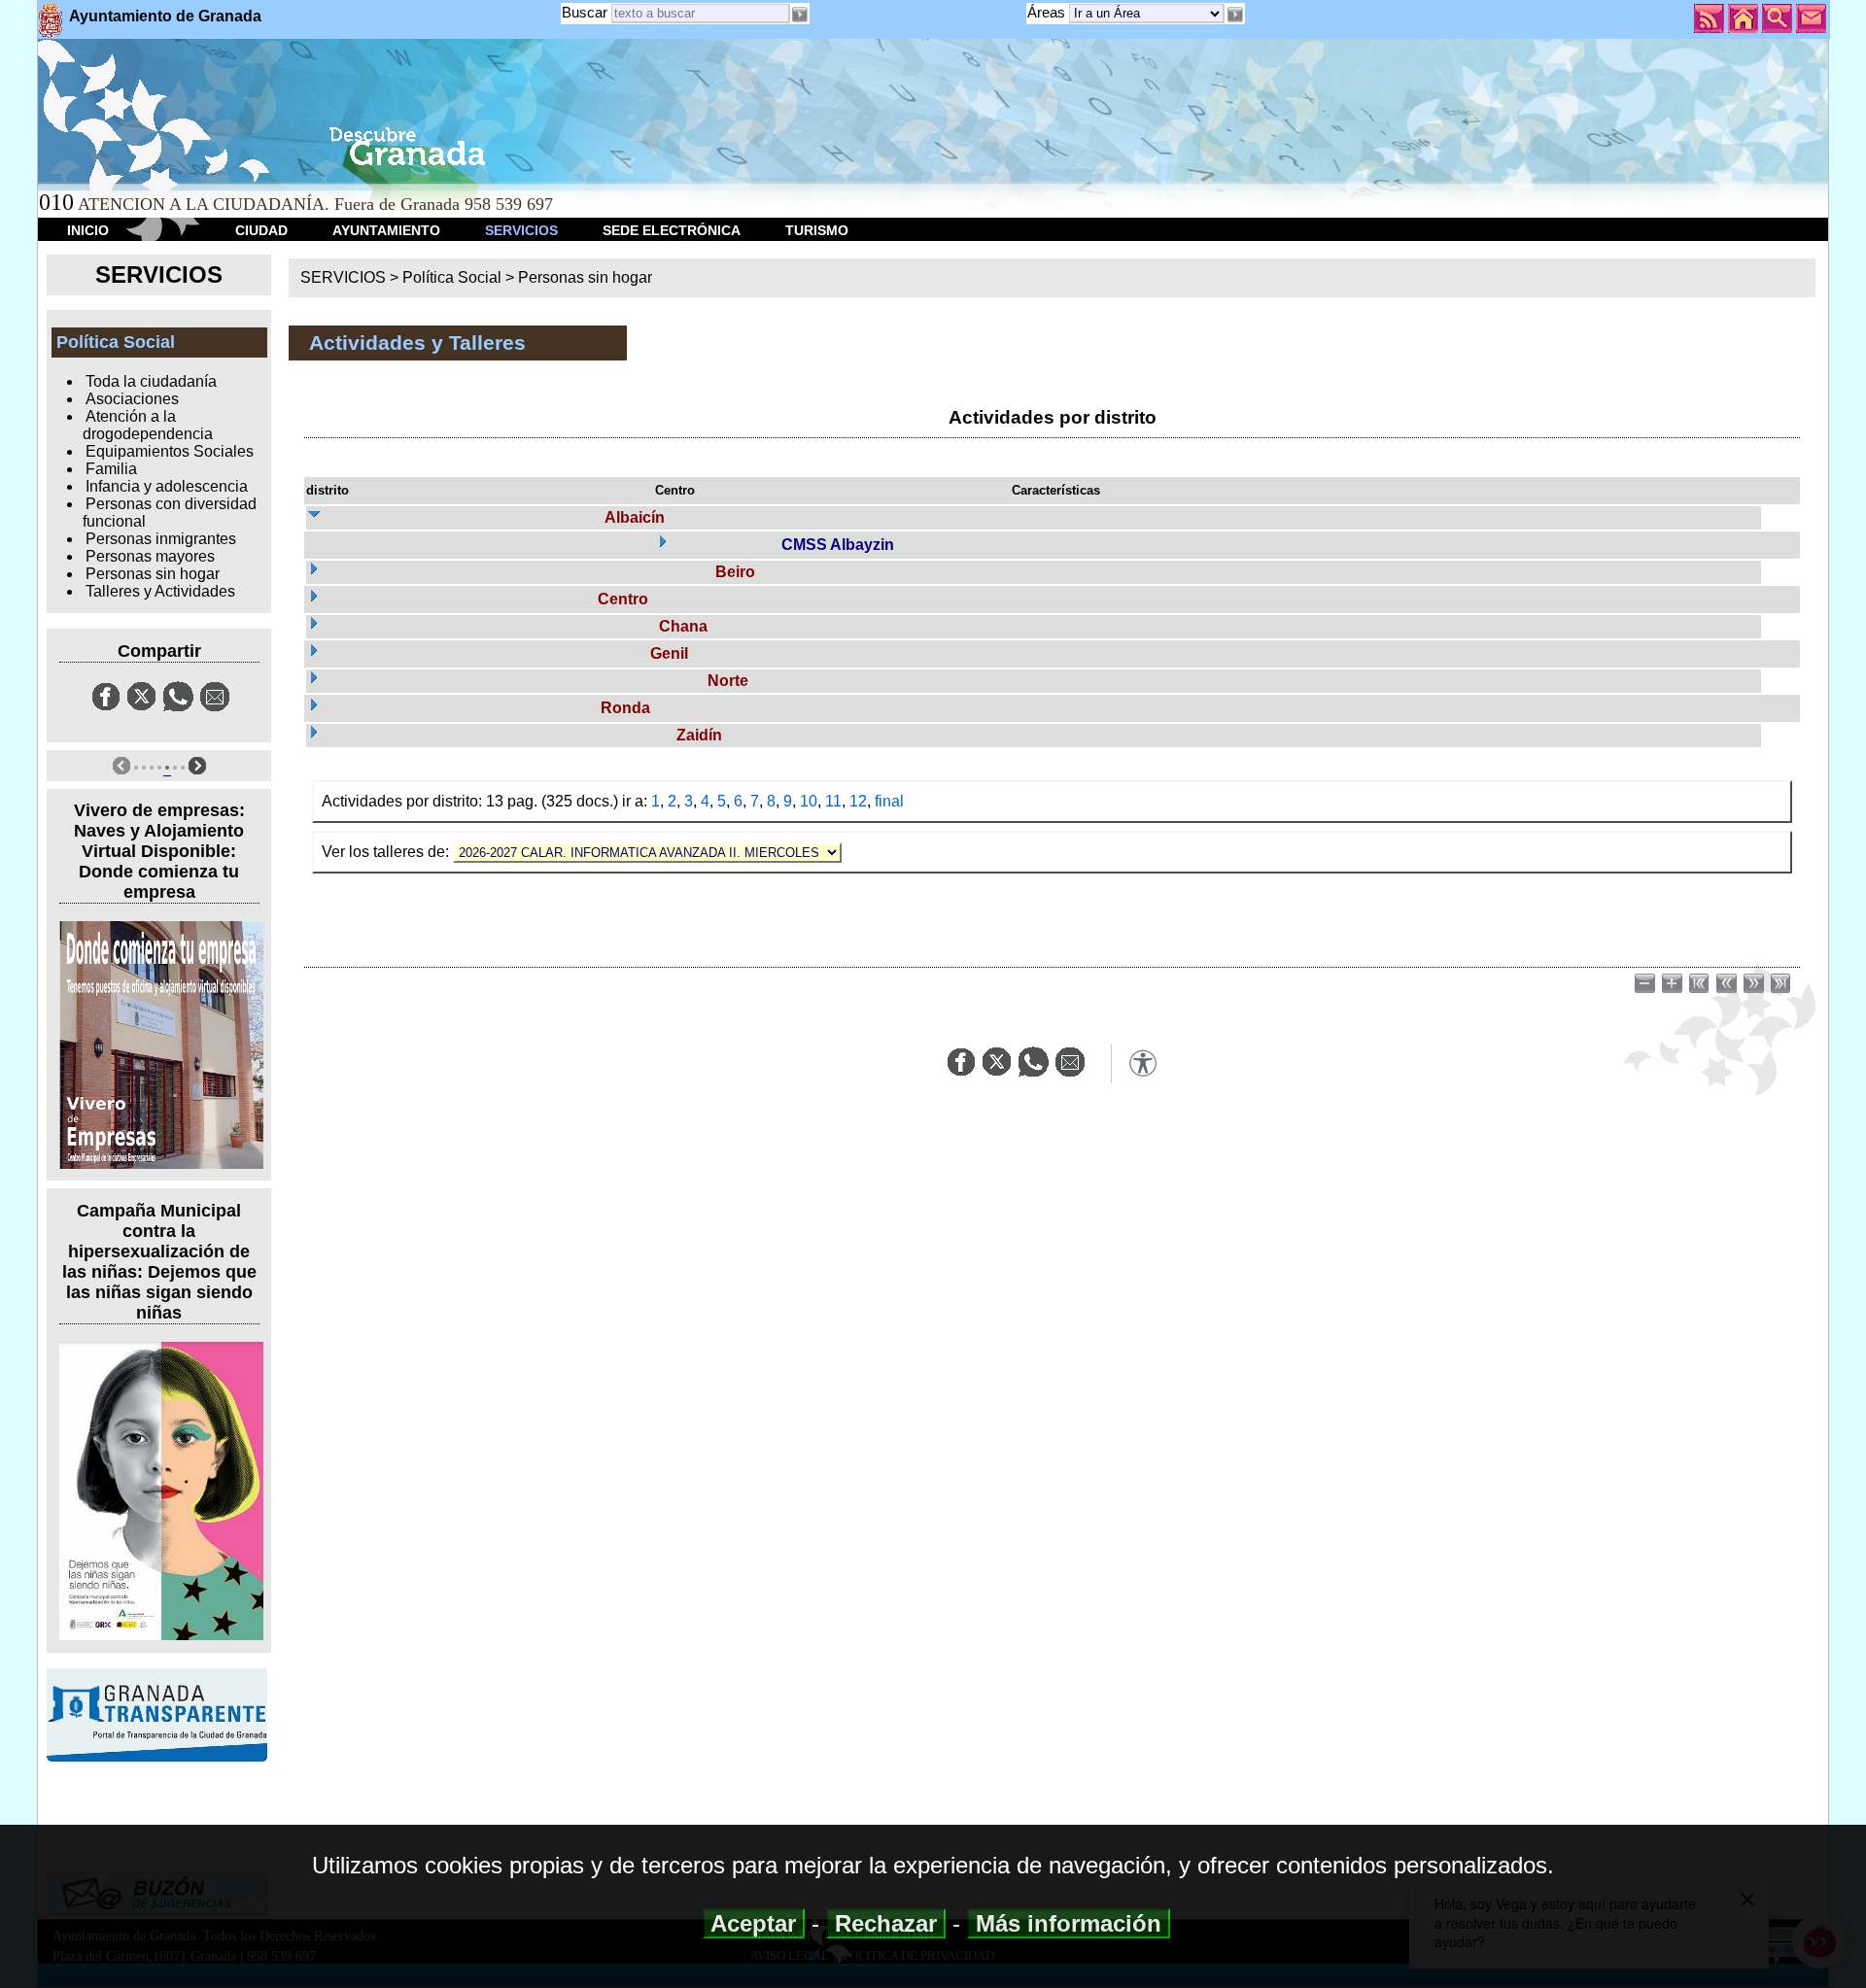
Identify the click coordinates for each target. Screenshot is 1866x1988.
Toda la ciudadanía (151, 381)
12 (858, 801)
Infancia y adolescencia (167, 486)
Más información (1069, 1923)
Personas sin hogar (153, 574)
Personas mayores (150, 556)
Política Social (452, 277)
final (889, 801)
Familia (111, 469)
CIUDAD (261, 230)
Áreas (1048, 12)
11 (833, 801)
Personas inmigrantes (161, 539)
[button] (1234, 15)
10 (809, 801)
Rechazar (886, 1923)
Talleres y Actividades (160, 591)
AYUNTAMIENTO (386, 230)
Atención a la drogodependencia (148, 425)
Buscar (585, 12)
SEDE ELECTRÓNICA (672, 230)
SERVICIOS (521, 230)
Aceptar (754, 1923)
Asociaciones (132, 399)
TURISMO (817, 230)
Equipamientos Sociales (170, 451)
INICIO (88, 230)
